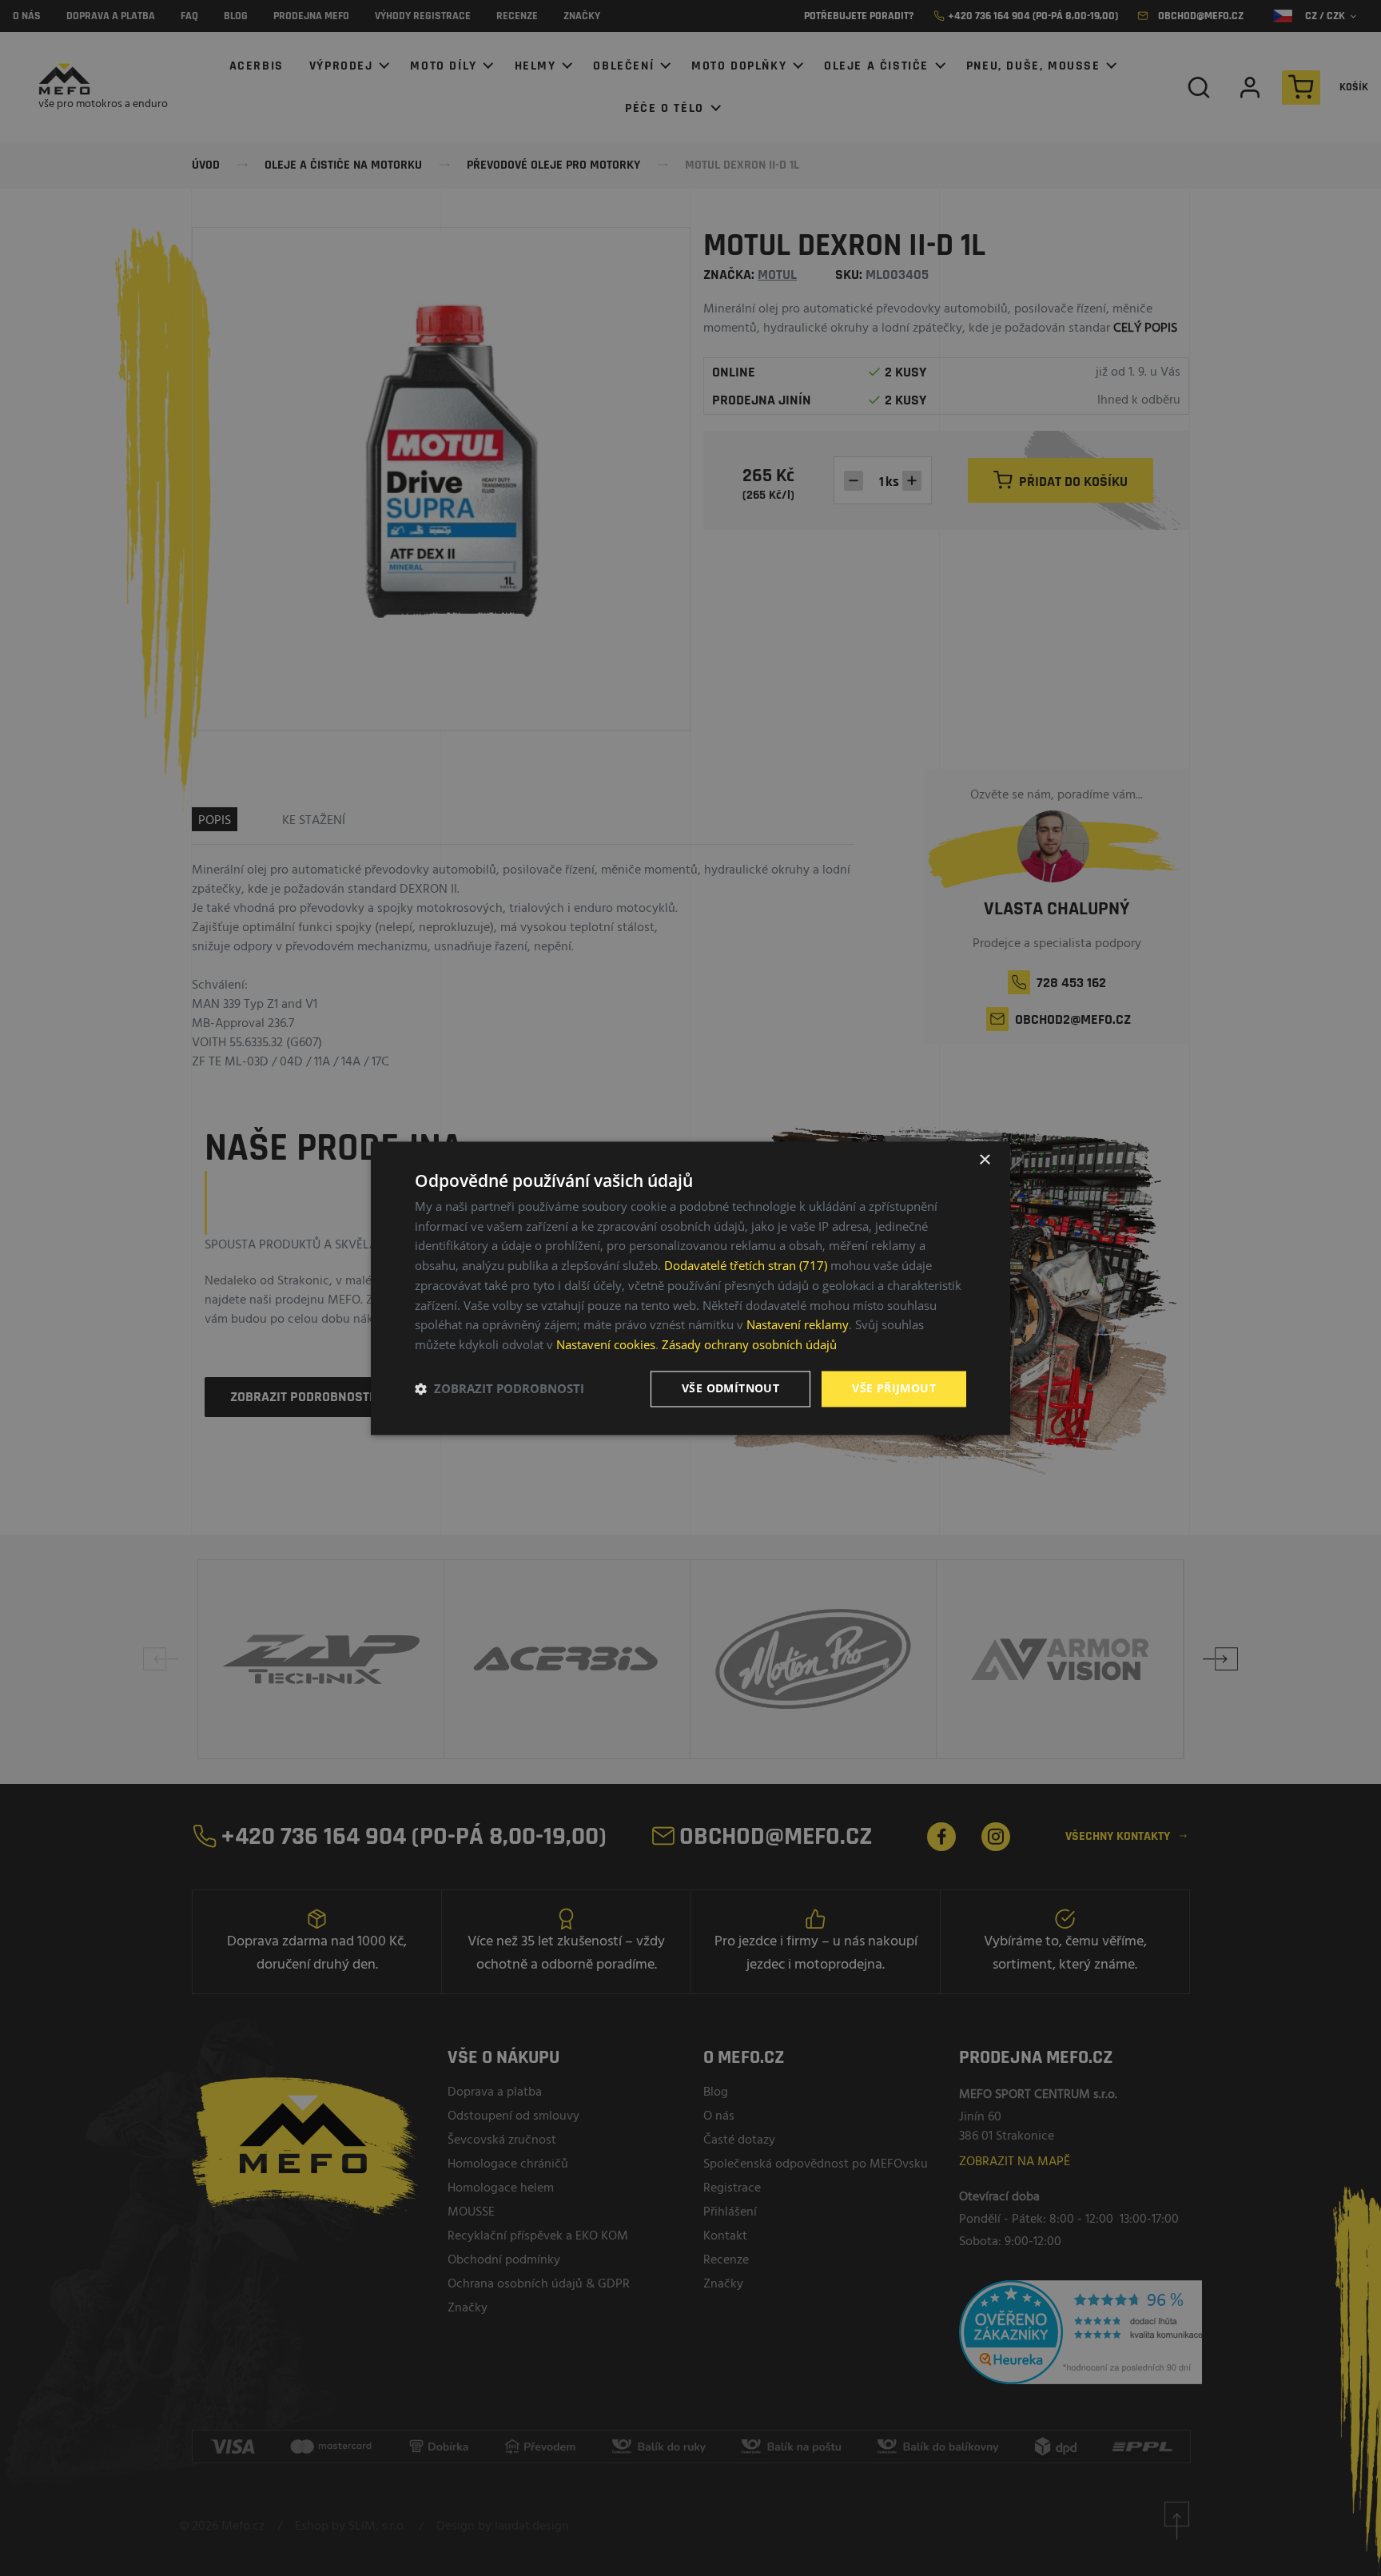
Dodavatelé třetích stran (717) (746, 1266)
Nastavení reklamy (798, 1325)
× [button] (984, 1160)
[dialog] (690, 1288)
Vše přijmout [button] (894, 1388)
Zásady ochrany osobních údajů (749, 1345)
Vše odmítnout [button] (730, 1388)
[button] (499, 1389)
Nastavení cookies (606, 1345)
